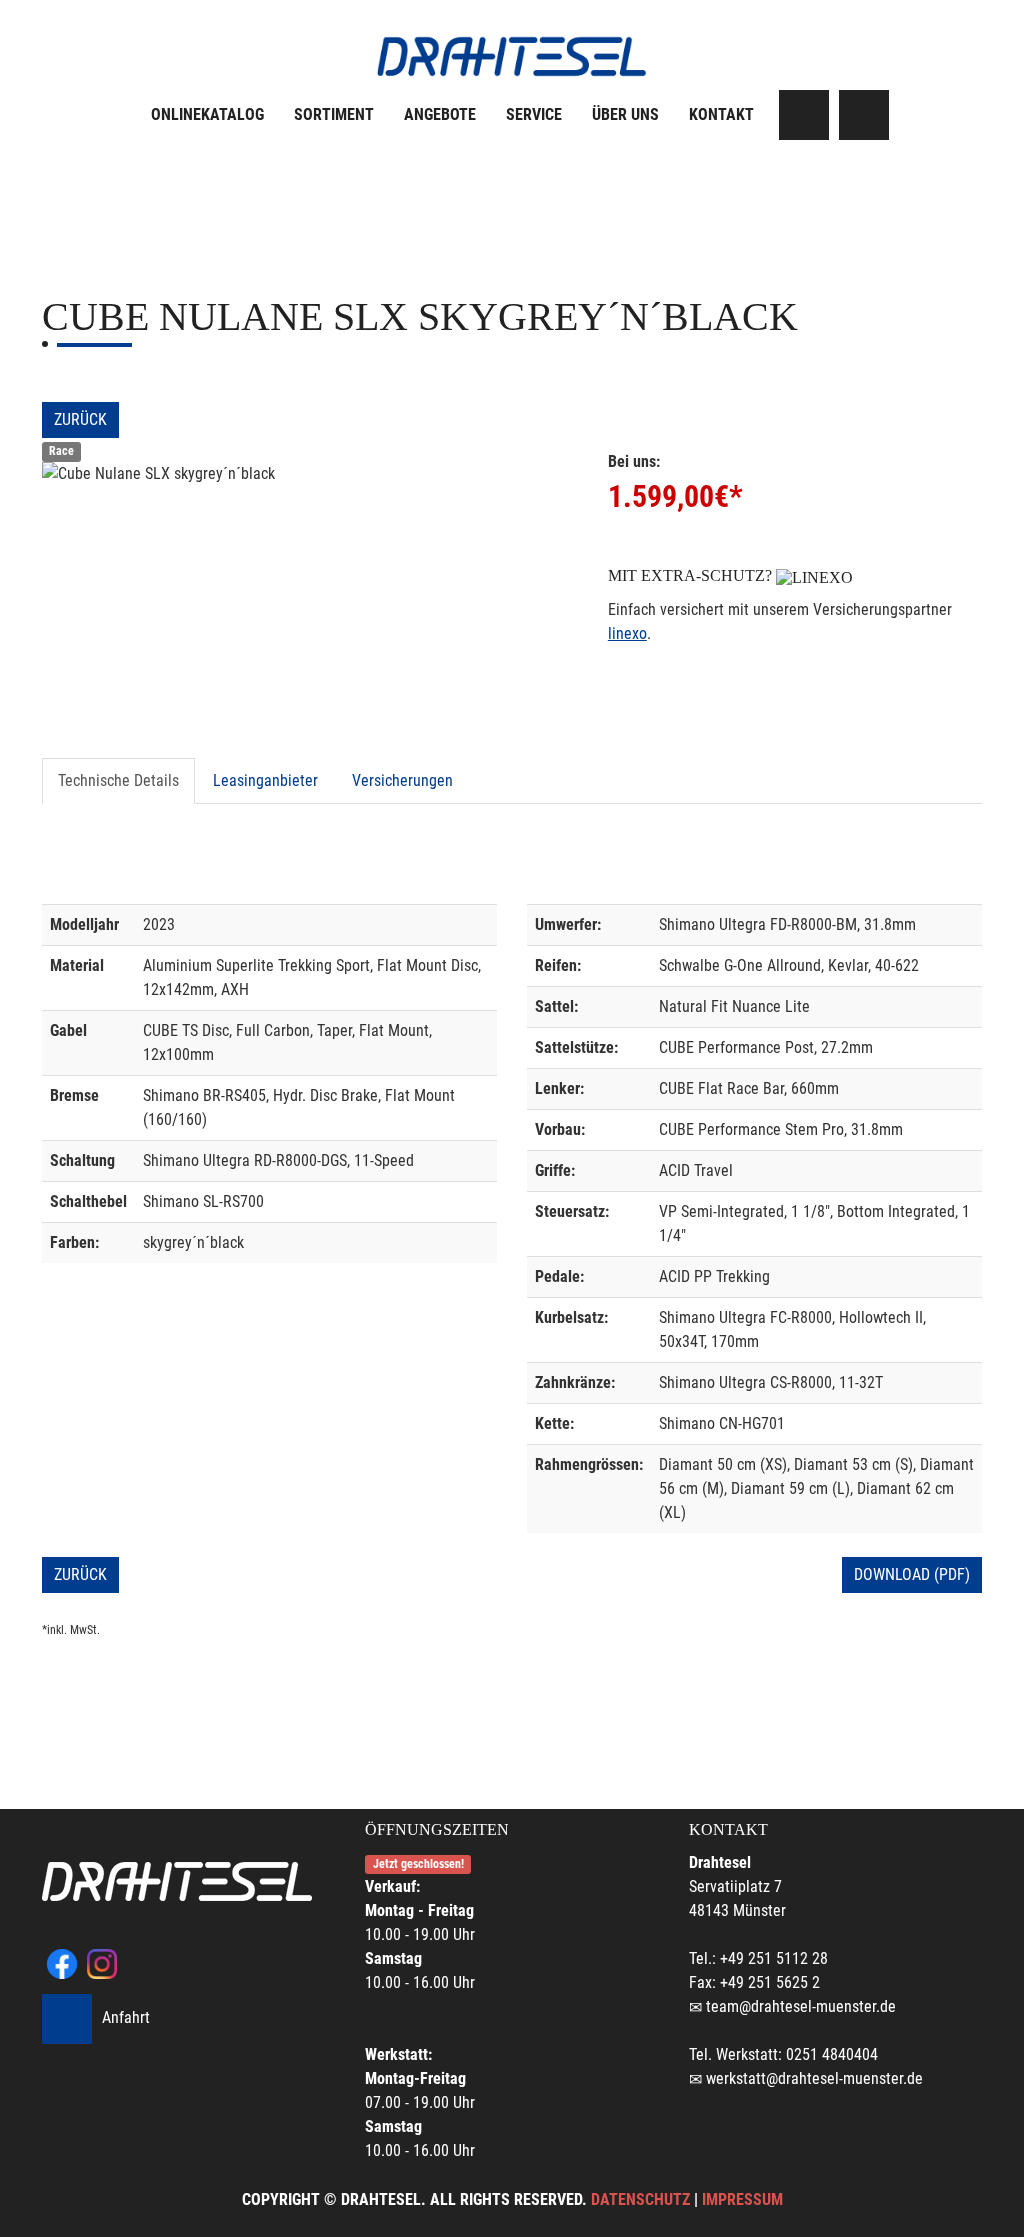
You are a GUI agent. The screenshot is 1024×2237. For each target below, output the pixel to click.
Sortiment (334, 114)
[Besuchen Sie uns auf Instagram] (864, 115)
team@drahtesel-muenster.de (801, 2006)
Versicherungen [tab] (402, 780)
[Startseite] (512, 56)
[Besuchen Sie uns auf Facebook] (804, 115)
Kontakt (721, 114)
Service (534, 114)
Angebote (440, 114)
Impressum (742, 2199)
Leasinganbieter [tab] (265, 780)
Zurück (80, 419)
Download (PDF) (912, 1574)
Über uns (625, 114)
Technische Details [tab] (118, 780)
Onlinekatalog (207, 114)
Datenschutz (640, 2199)
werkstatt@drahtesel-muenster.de (814, 2078)
